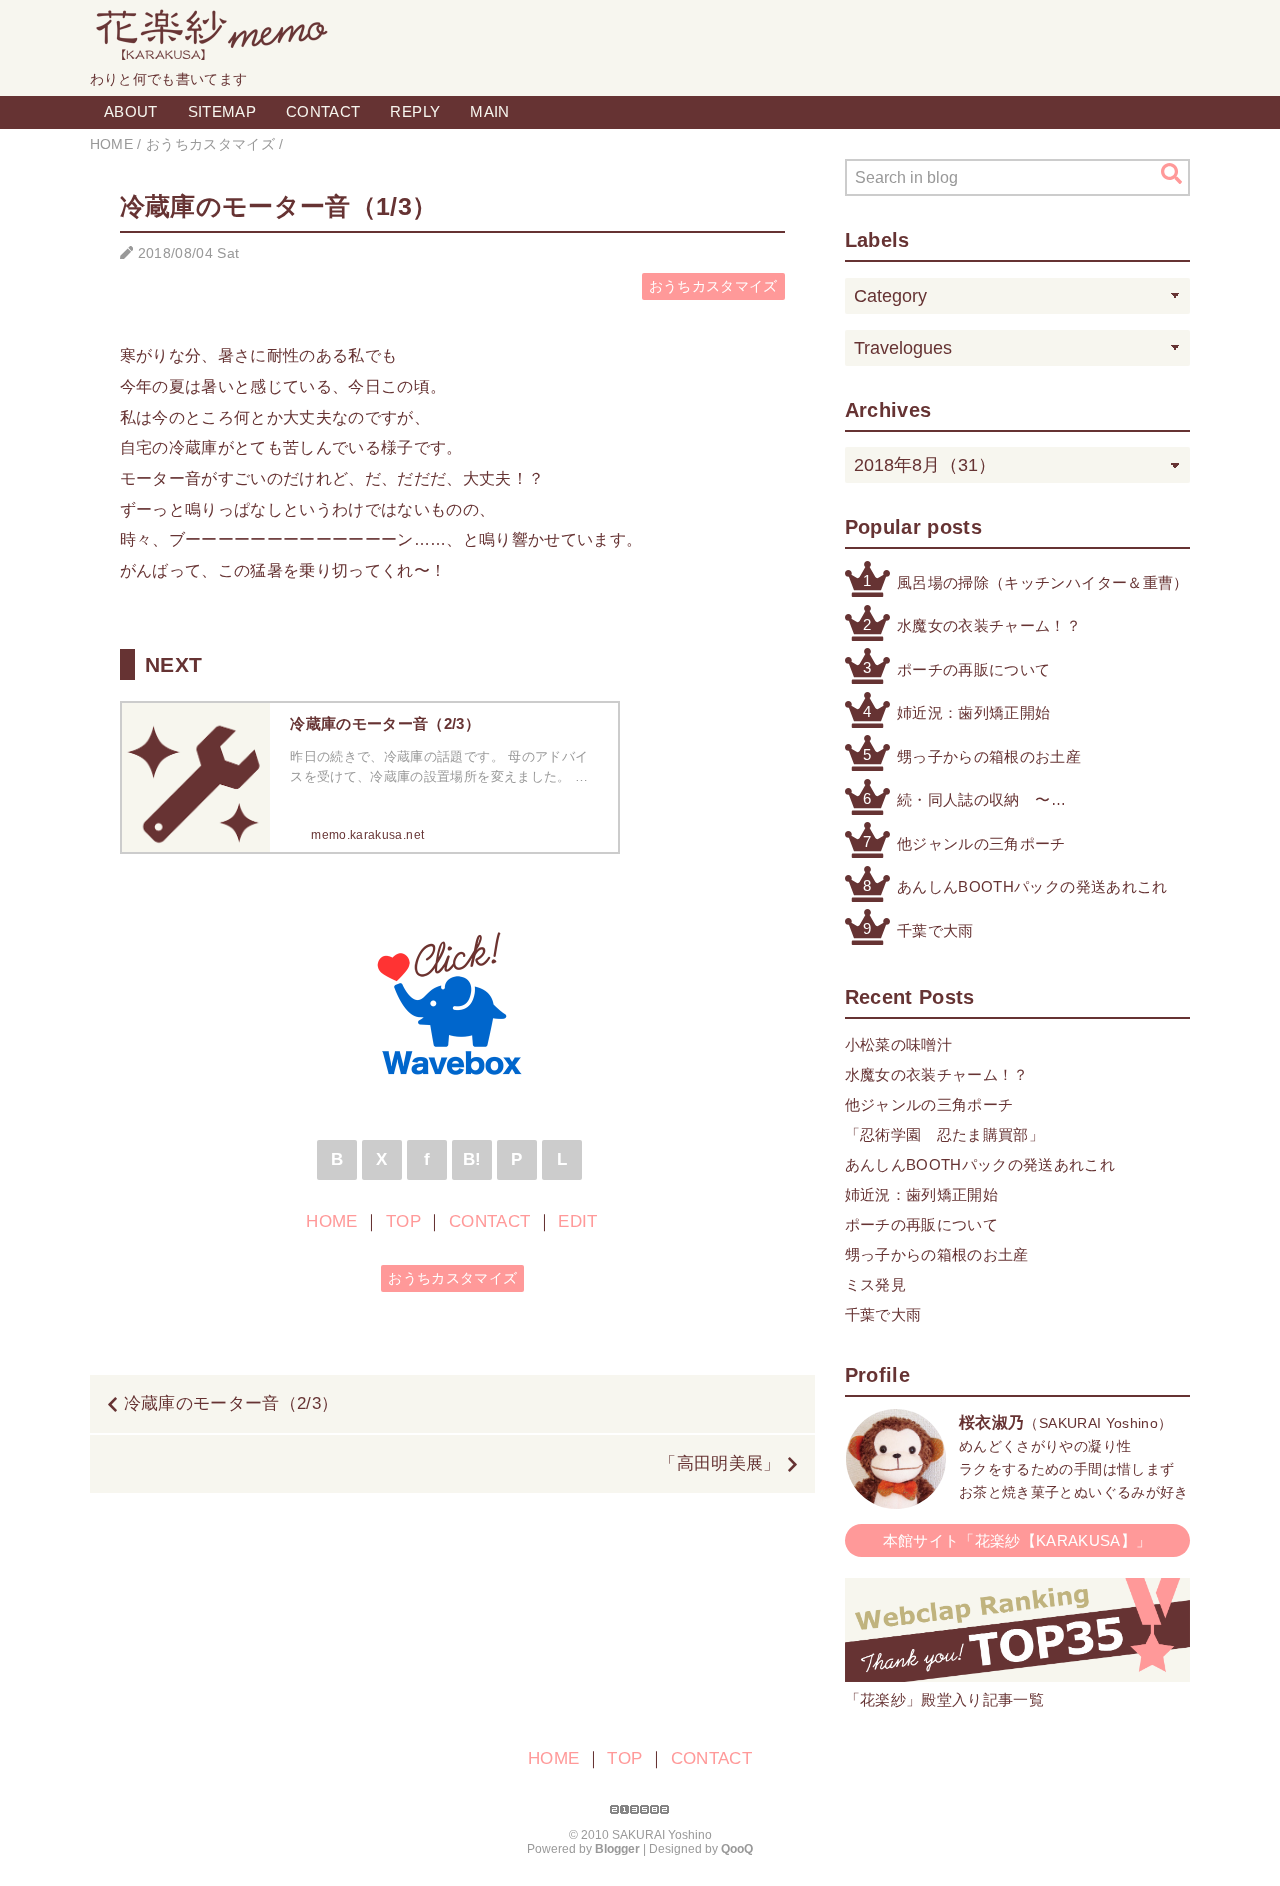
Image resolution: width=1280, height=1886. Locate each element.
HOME (331, 1221)
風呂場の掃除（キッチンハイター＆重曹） (1042, 582)
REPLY (415, 111)
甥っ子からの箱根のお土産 (989, 756)
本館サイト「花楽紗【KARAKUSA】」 (1017, 1540)
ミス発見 (875, 1284)
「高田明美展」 (719, 1463)
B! (472, 1159)
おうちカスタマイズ (713, 286)
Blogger (617, 1849)
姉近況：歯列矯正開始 (973, 712)
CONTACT (323, 111)
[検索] (1171, 174)
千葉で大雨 (935, 930)
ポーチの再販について (973, 669)
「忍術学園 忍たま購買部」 (944, 1134)
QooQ (737, 1849)
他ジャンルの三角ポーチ (981, 843)
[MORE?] (896, 1498)
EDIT (577, 1221)
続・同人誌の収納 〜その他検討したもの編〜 (981, 801)
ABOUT (131, 111)
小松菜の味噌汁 (898, 1044)
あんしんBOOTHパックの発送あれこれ (1032, 886)
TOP (403, 1221)
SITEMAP (222, 111)
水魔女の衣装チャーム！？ (989, 625)
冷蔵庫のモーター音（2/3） (231, 1403)
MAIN (489, 111)
